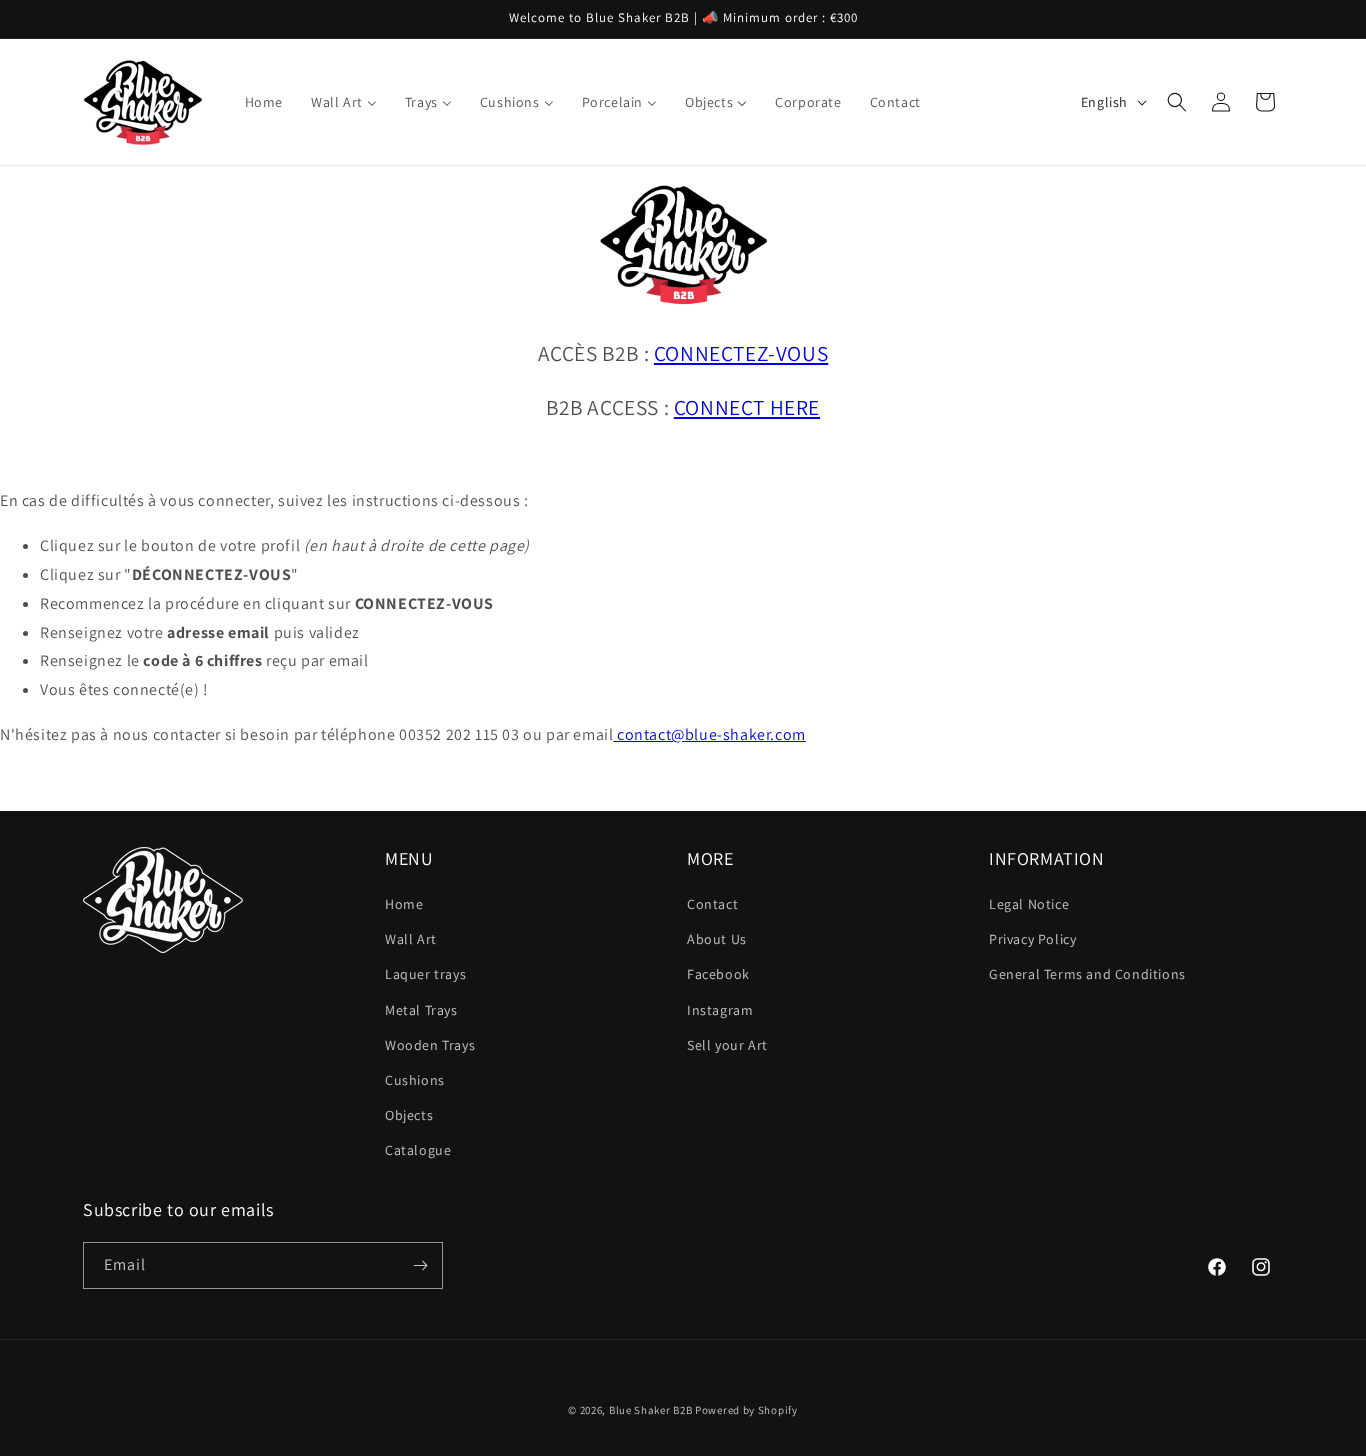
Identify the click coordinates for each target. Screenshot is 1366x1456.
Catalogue (418, 1150)
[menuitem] (264, 102)
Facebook (718, 974)
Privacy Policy (1032, 939)
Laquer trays (425, 974)
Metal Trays (421, 1010)
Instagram (720, 1010)
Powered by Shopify (746, 1410)
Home (404, 904)
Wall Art (411, 939)
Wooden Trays (430, 1045)
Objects (409, 1115)
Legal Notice (1029, 904)
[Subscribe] (420, 1265)
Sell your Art (727, 1045)
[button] (1177, 102)
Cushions (415, 1080)
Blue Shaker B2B (651, 1410)
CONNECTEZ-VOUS (741, 353)
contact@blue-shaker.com (709, 734)
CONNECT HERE (747, 407)
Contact (712, 904)
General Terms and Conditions (1087, 974)
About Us (717, 939)
